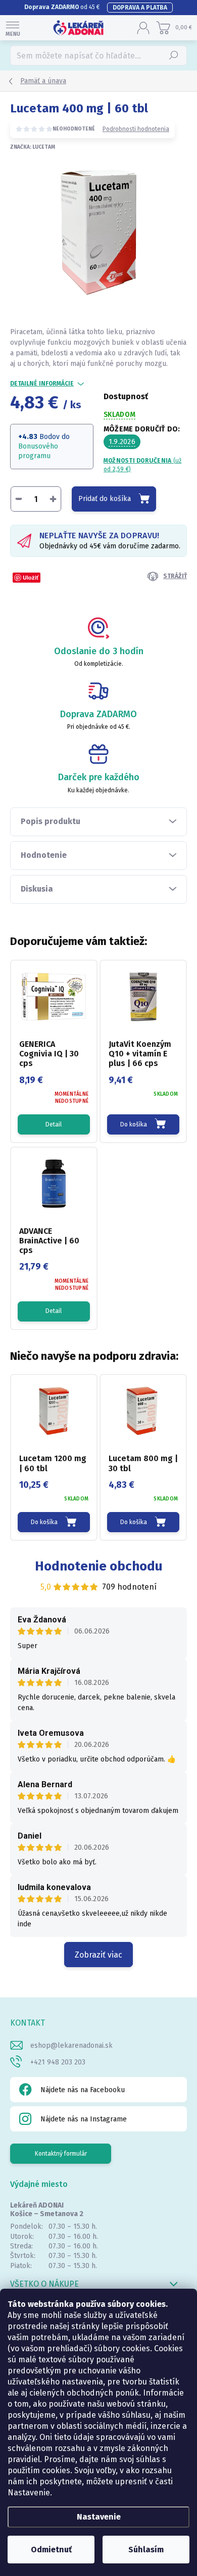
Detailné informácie (42, 384)
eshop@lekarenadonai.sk (71, 2046)
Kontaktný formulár (61, 2154)
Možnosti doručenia (142, 465)
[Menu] (13, 28)
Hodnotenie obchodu (99, 1566)
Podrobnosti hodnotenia (136, 129)
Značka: (33, 147)
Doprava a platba (140, 8)
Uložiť (31, 577)
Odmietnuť (51, 2550)
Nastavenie (99, 2517)
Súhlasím (146, 2550)
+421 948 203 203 (58, 2062)
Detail (54, 1124)
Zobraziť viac (98, 1955)
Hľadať (174, 55)
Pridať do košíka (105, 499)
